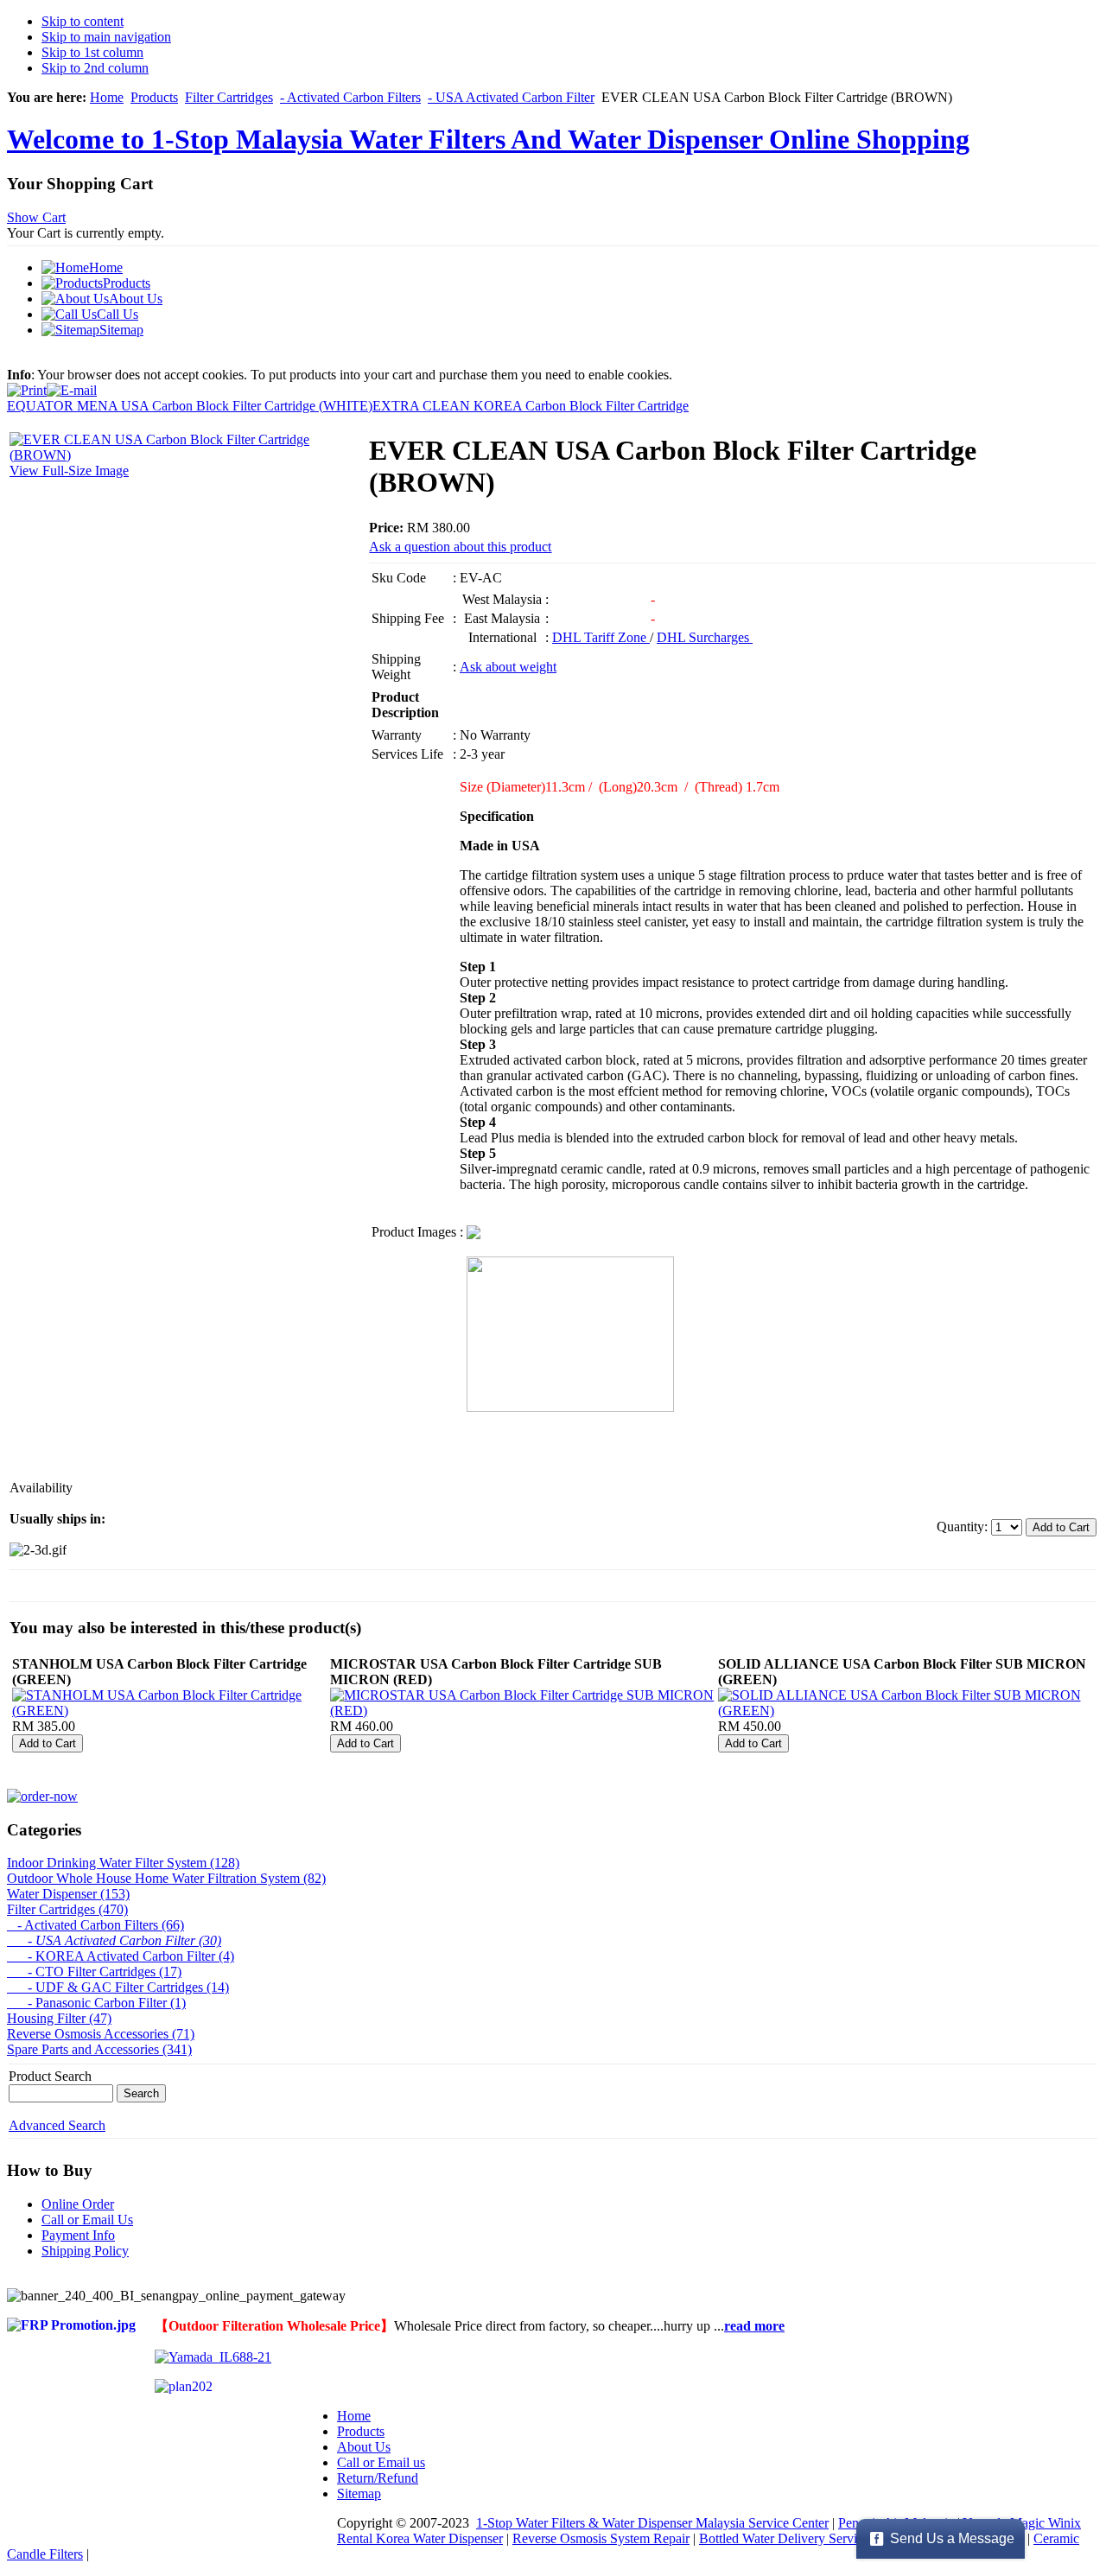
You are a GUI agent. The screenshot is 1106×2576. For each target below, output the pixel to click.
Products (154, 97)
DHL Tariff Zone (601, 637)
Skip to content (83, 21)
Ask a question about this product (460, 547)
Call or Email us (381, 2462)
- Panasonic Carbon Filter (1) (96, 2003)
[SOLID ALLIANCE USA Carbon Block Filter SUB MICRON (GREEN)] (906, 1711)
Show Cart (36, 217)
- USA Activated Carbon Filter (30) (114, 1940)
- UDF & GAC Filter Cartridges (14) (118, 1987)
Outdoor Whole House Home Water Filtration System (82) (166, 1878)
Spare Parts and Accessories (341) (99, 2049)
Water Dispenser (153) (68, 1894)
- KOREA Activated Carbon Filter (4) (121, 1956)
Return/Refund (378, 2478)
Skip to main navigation (106, 37)
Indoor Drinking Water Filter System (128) (123, 1863)
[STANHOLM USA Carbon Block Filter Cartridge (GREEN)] (169, 1711)
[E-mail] (72, 386)
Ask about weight (508, 667)
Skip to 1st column (92, 52)
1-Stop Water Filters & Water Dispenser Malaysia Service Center (652, 2523)
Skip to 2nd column (95, 68)
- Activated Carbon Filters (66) (95, 1925)
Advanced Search (57, 2125)
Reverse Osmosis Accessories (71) (101, 2034)
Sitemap (359, 2493)
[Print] (27, 386)
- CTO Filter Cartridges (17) (94, 1972)
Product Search (50, 2076)
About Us (364, 2447)
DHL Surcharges (705, 637)
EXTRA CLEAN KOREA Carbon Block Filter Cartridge (531, 406)
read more (754, 2326)
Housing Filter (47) (59, 2018)
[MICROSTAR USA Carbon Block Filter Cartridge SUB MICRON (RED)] (522, 1711)
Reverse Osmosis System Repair (601, 2538)
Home (107, 97)
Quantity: (964, 1527)
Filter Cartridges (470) (67, 1909)
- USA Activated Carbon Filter (511, 97)
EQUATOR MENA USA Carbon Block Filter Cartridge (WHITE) (190, 406)
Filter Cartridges (229, 97)
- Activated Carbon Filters (350, 97)
